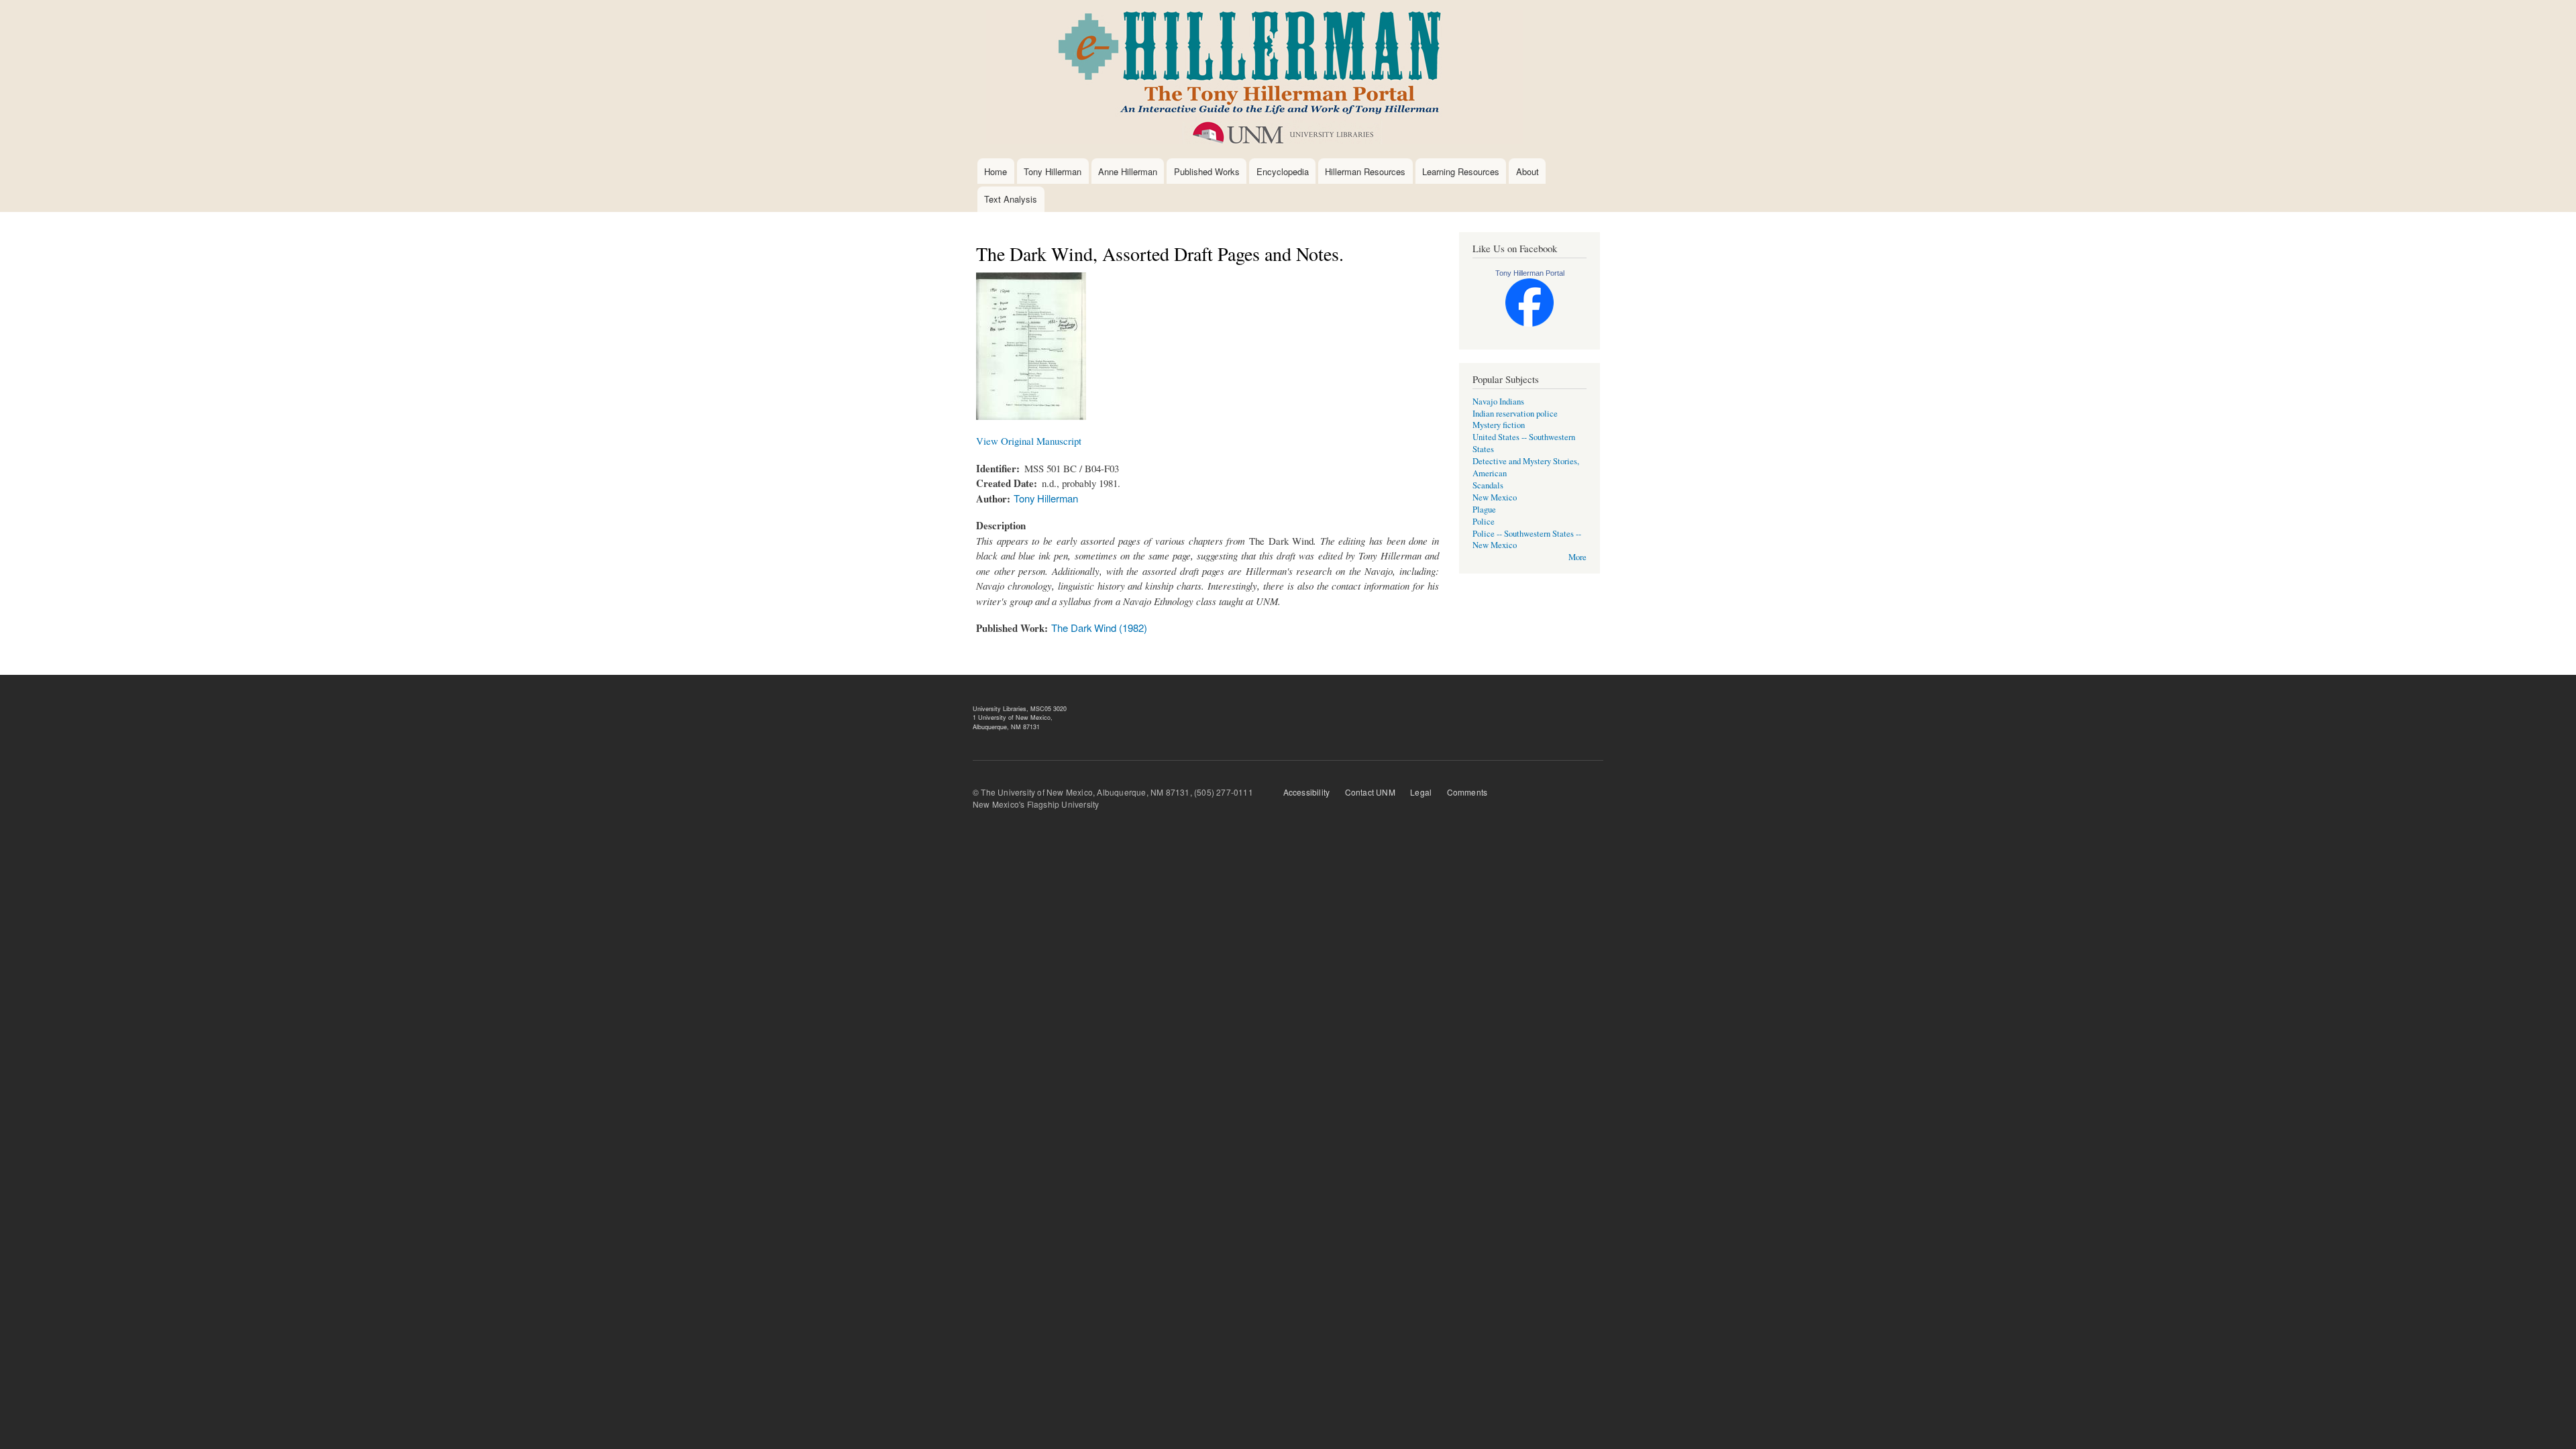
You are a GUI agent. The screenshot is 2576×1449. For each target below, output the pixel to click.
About (1527, 171)
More (1577, 557)
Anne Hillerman (1128, 171)
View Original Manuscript (1029, 441)
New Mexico (1495, 497)
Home (996, 171)
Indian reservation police (1515, 414)
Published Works (1207, 171)
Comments (1467, 792)
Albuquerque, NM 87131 (1006, 727)
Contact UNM (1370, 792)
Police (1484, 522)
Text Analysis (1011, 199)
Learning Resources (1461, 171)
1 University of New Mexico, (1013, 717)
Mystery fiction (1499, 425)
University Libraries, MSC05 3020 (1020, 709)
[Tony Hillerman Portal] (1529, 324)
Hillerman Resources (1365, 171)
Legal (1421, 792)
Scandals (1488, 485)
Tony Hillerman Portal (1530, 273)
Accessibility (1307, 792)
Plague (1484, 509)
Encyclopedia (1283, 171)
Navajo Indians (1498, 401)
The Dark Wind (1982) (1099, 628)
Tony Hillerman (1053, 171)
